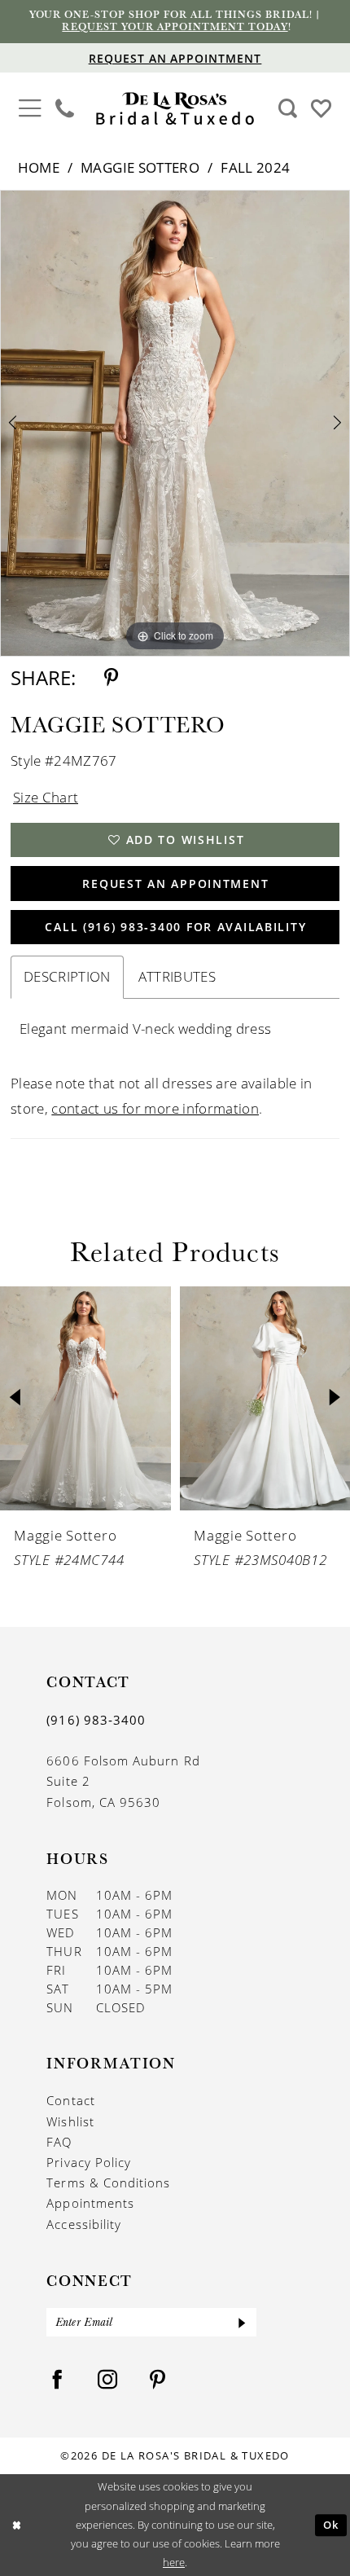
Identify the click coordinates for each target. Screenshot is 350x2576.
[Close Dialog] (16, 2525)
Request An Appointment (175, 884)
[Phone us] (65, 108)
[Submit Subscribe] (243, 2322)
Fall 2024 (255, 167)
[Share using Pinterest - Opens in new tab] (111, 678)
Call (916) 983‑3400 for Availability (175, 927)
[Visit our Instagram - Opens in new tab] (108, 2380)
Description (67, 976)
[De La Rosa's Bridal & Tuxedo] (175, 109)
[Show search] (287, 108)
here (174, 2562)
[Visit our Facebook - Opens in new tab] (57, 2380)
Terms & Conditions (108, 2183)
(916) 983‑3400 (96, 1720)
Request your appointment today (175, 26)
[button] (30, 107)
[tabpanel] (175, 423)
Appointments (90, 2203)
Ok (331, 2525)
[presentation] (85, 1398)
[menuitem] (30, 109)
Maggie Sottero (140, 167)
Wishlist (70, 2121)
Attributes (177, 976)
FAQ (59, 2142)
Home (39, 167)
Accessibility (84, 2224)
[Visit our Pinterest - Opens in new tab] (157, 2380)
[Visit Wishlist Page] (321, 108)
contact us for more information (155, 1108)
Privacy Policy (89, 2162)
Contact (70, 2100)
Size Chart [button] (46, 797)
